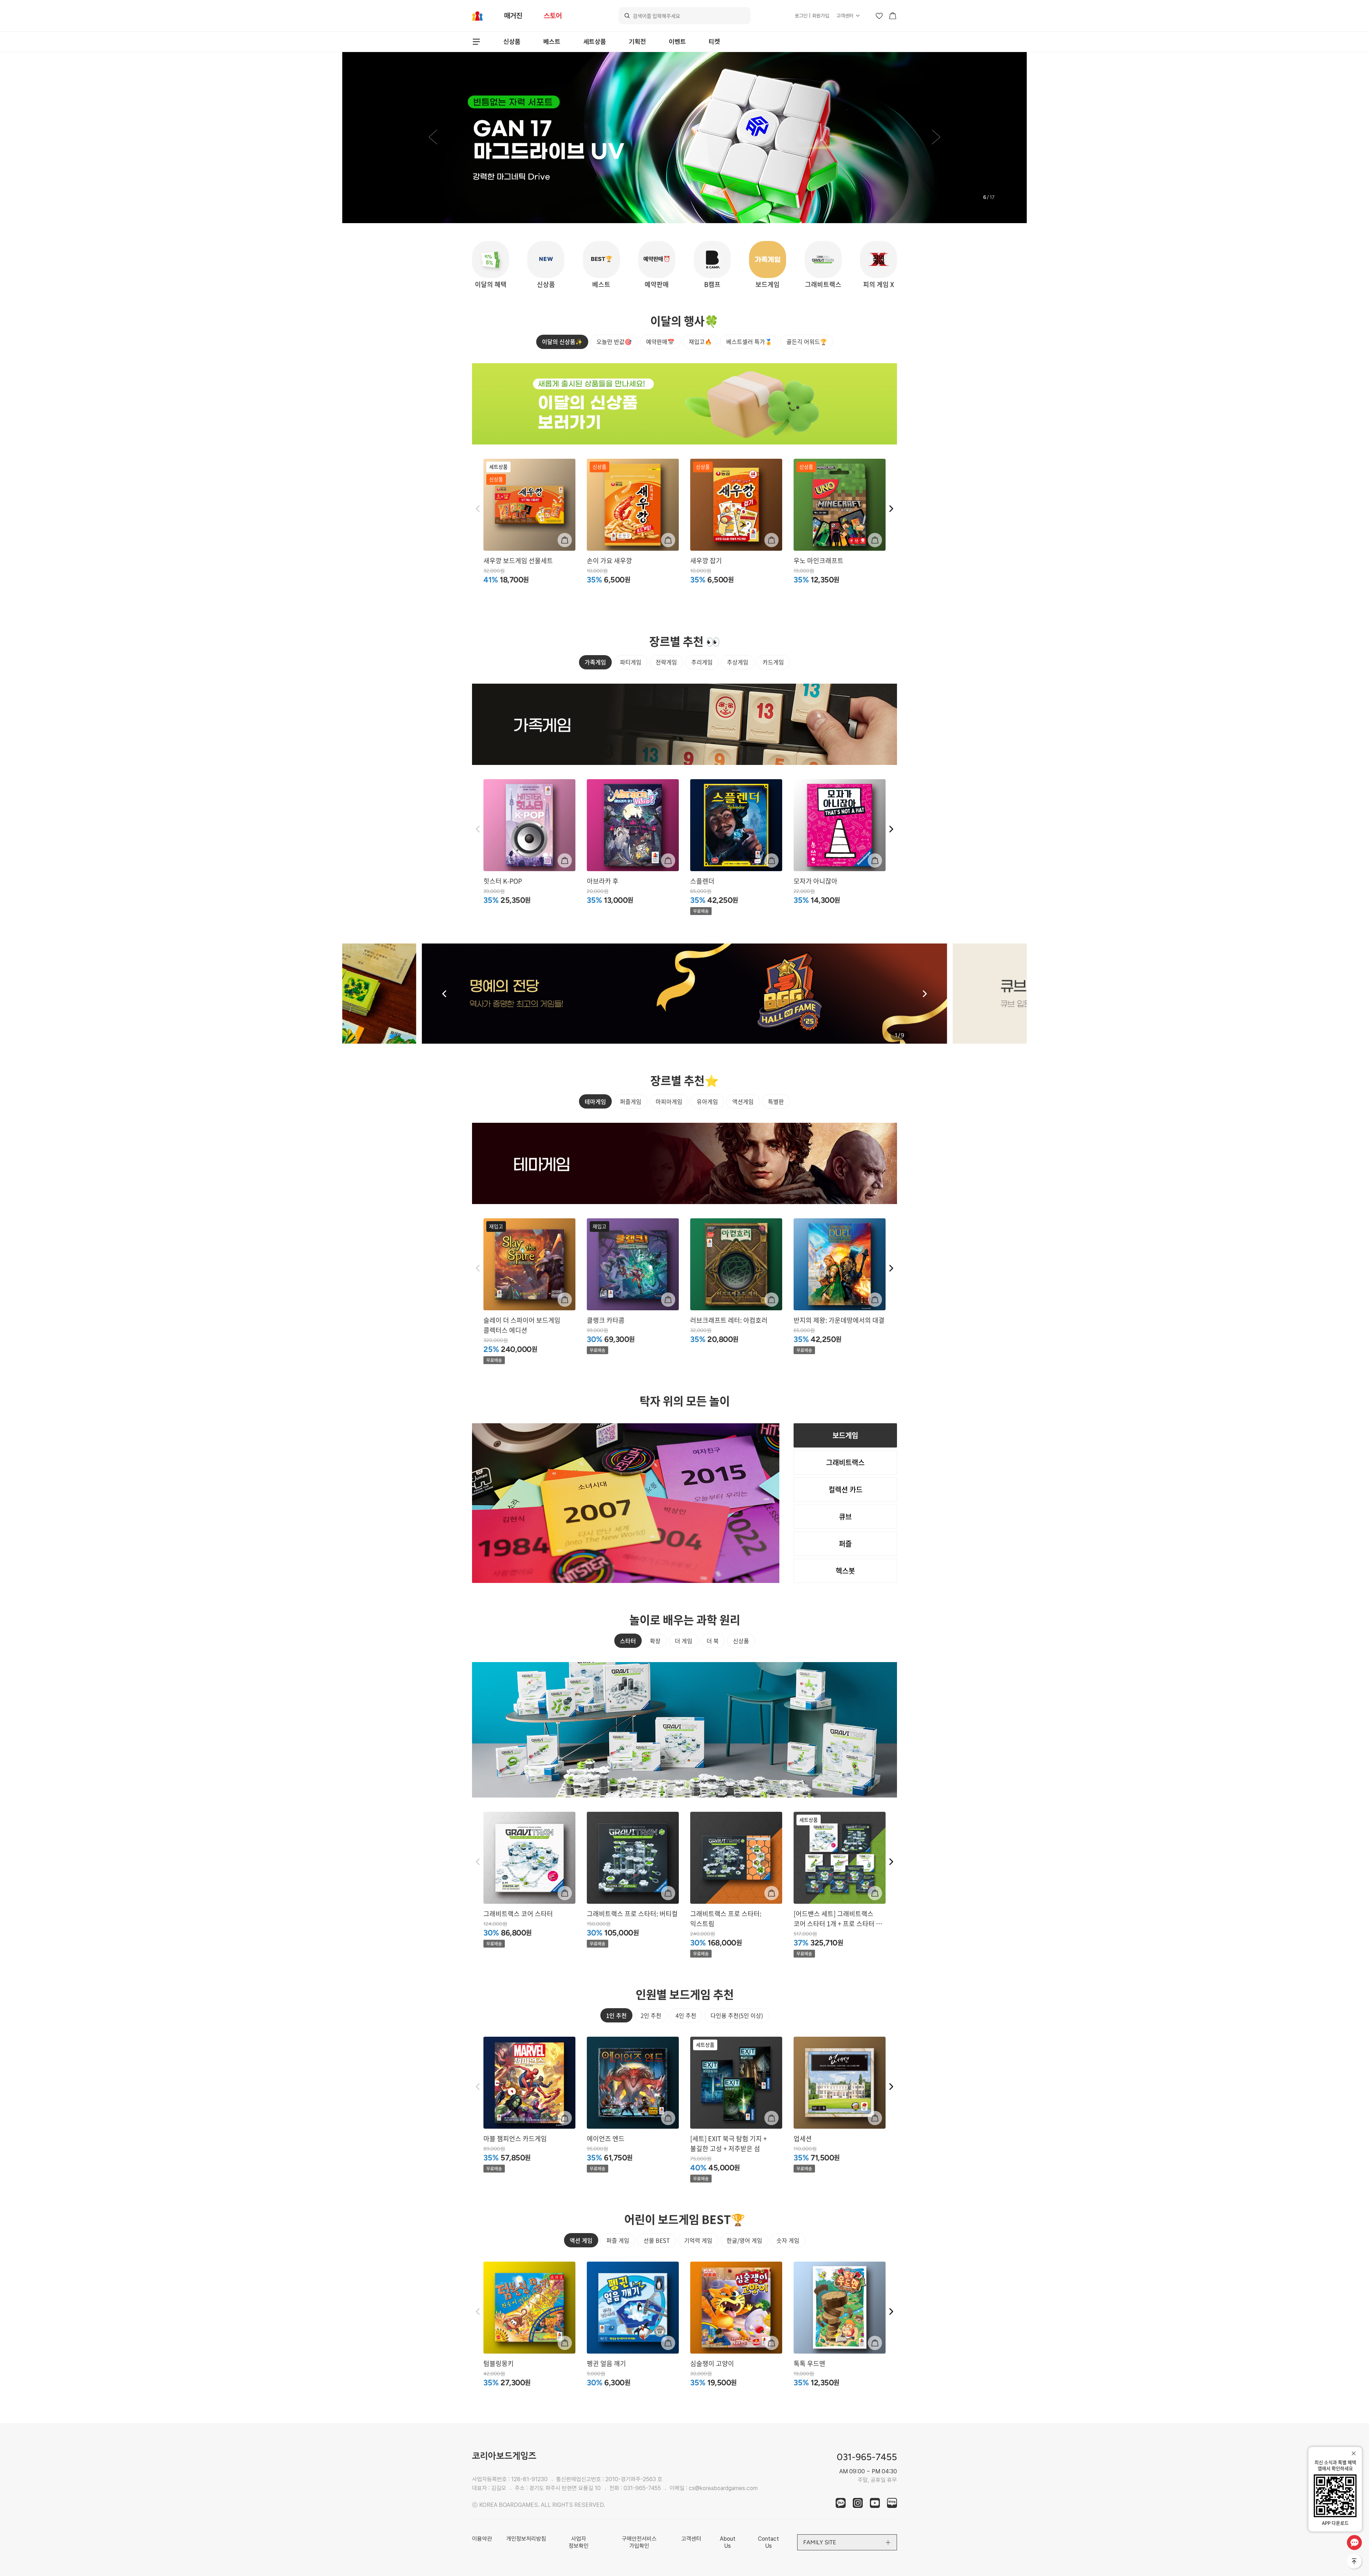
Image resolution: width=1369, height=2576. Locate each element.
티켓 (714, 42)
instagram (858, 2503)
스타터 (628, 1641)
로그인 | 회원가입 (812, 16)
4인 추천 (686, 2015)
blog (892, 2503)
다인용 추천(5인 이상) (737, 2015)
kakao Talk (841, 2503)
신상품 (512, 42)
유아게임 (707, 1101)
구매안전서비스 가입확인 (639, 2542)
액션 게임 (581, 2240)
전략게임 (666, 662)
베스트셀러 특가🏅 (749, 341)
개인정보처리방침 (526, 2539)
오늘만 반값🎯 (614, 341)
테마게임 (595, 1101)
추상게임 (738, 662)
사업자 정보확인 (579, 2542)
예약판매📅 (660, 341)
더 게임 (684, 1641)
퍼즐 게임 (618, 2240)
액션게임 (743, 1101)
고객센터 (845, 16)
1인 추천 (616, 2015)
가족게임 (595, 662)
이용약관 (482, 2539)
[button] (433, 138)
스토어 (553, 16)
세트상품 (595, 42)
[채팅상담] (1354, 2542)
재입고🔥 (700, 341)
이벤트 (677, 42)
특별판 (776, 1101)
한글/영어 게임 (744, 2240)
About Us (728, 2542)
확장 (655, 1641)
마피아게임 (669, 1101)
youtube (875, 2503)
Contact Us (768, 2542)
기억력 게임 (698, 2240)
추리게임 (702, 662)
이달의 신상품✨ (562, 341)
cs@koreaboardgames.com (723, 2488)
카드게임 (773, 662)
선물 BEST (657, 2240)
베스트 (552, 42)
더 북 (713, 1641)
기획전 (637, 42)
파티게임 (631, 662)
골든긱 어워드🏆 (807, 341)
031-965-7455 (642, 2488)
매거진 (513, 16)
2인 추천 (651, 2015)
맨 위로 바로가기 (1355, 2562)
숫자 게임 (788, 2240)
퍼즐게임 (631, 1101)
